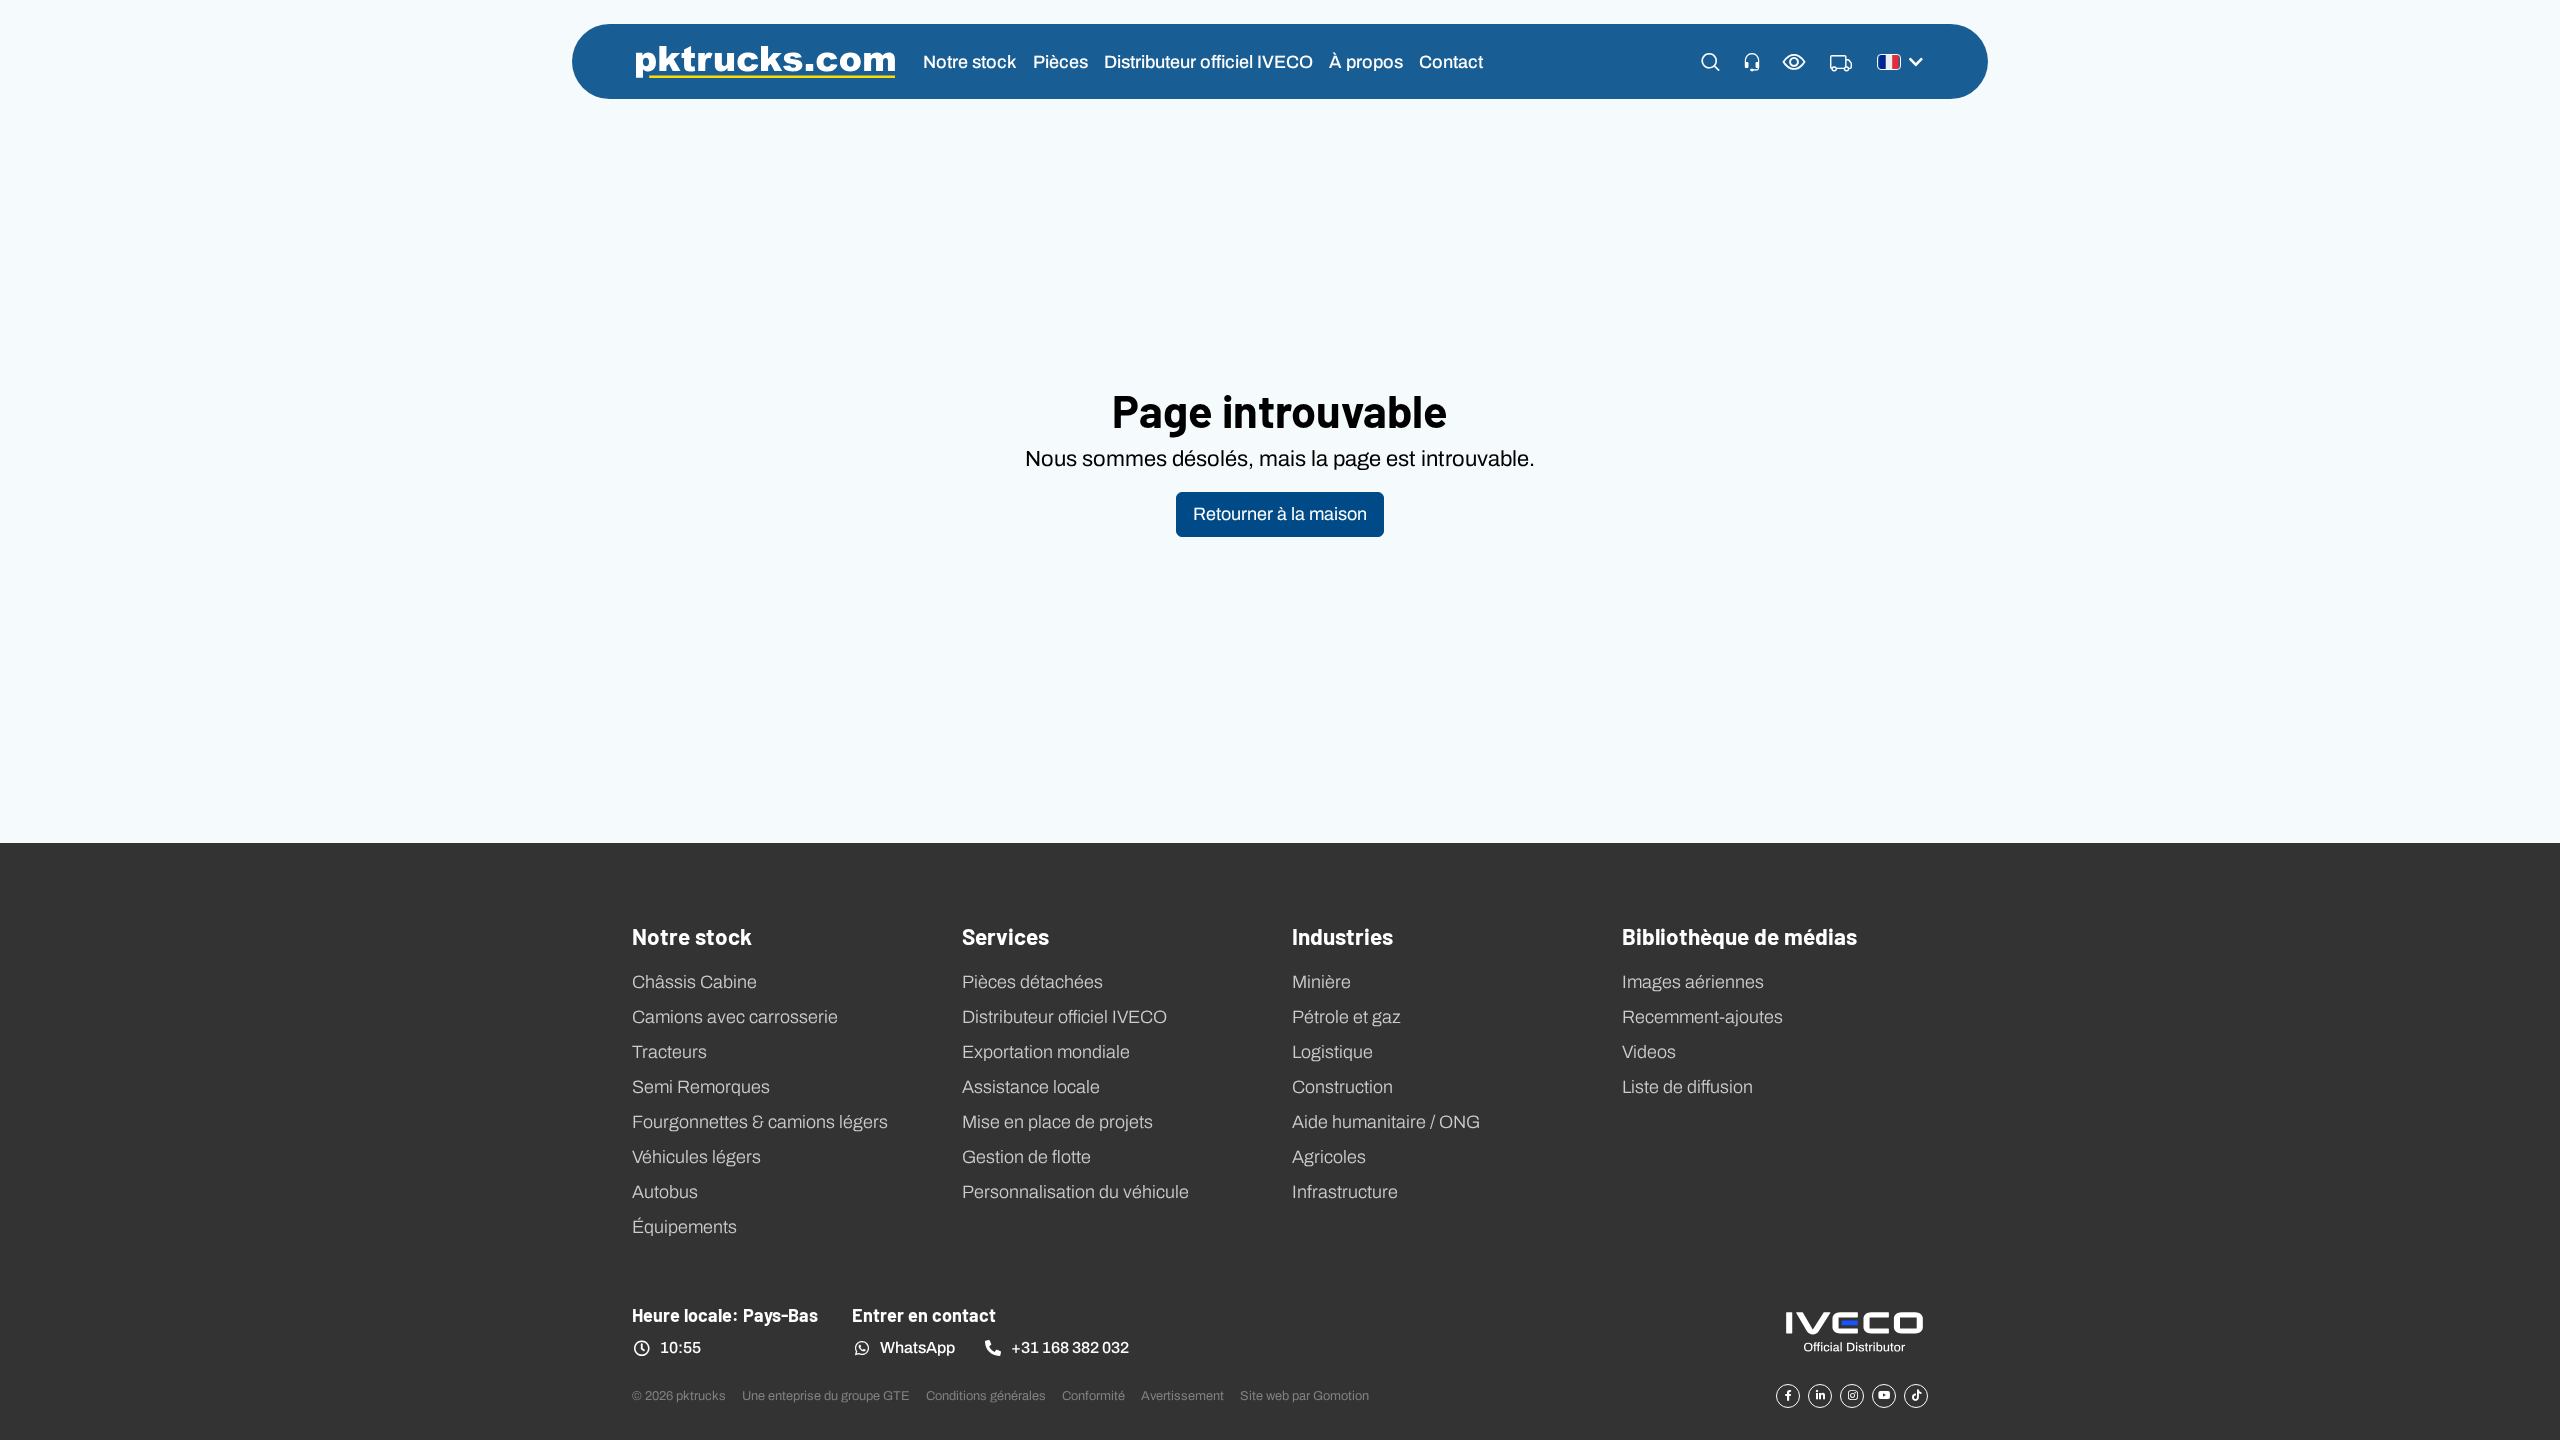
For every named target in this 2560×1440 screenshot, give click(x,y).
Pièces (1060, 61)
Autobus (665, 1192)
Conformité (1093, 1395)
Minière (1321, 982)
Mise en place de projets (1057, 1122)
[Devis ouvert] (1841, 64)
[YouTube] (1884, 1396)
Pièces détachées (1032, 982)
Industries (1342, 935)
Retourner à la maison (1280, 514)
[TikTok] (1916, 1396)
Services (1005, 935)
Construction (1342, 1087)
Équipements (684, 1227)
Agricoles (1329, 1157)
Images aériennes (1693, 982)
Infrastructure (1345, 1192)
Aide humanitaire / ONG (1386, 1122)
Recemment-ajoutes (1702, 1017)
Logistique (1332, 1052)
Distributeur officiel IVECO (1208, 61)
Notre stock (970, 61)
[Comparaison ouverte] (1794, 61)
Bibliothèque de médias (1739, 935)
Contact (1451, 61)
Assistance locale (1031, 1087)
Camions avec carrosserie (735, 1017)
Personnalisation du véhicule (1075, 1192)
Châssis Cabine (694, 982)
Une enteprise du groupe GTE (826, 1395)
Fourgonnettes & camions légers (760, 1122)
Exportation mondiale (1046, 1052)
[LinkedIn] (1820, 1396)
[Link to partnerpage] (1854, 1330)
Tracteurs (669, 1052)
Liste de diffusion (1687, 1087)
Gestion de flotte (1026, 1157)
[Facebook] (1788, 1396)
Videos (1649, 1052)
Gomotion (1341, 1395)
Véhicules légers (696, 1157)
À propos (1366, 61)
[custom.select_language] (1900, 62)
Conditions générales (986, 1395)
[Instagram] (1852, 1396)
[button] (1710, 62)
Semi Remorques (701, 1087)
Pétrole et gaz (1346, 1017)
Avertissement (1182, 1395)
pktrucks (765, 62)
